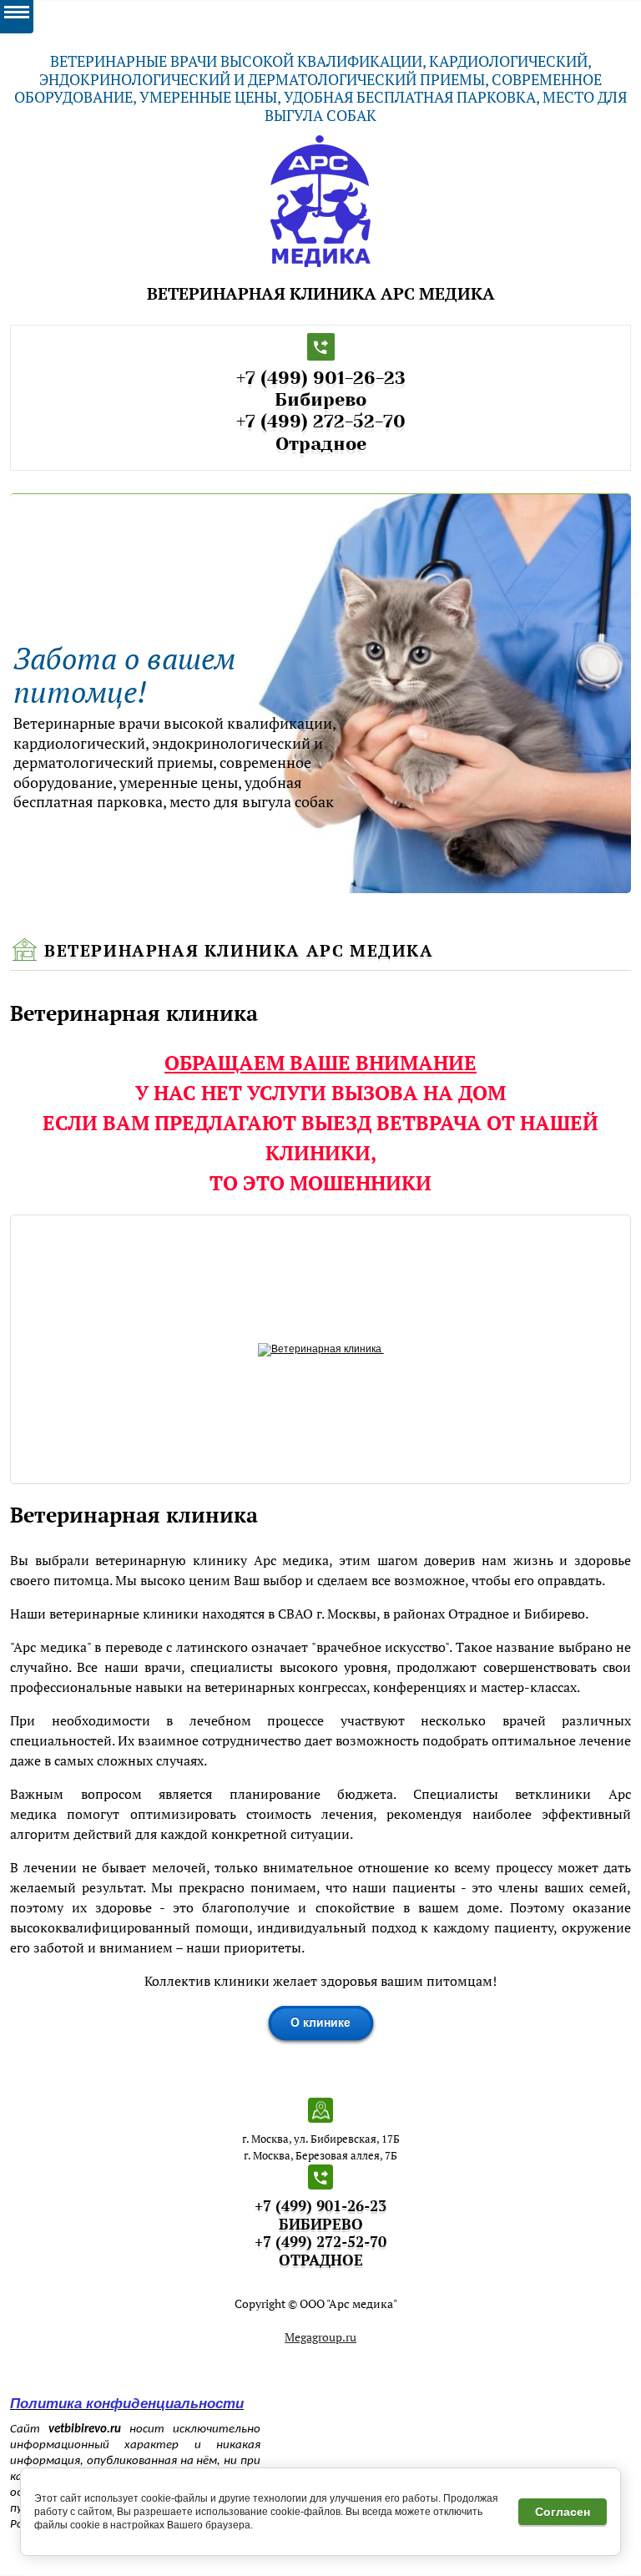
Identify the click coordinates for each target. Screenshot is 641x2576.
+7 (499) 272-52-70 (321, 421)
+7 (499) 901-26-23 (321, 378)
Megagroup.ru (320, 2337)
